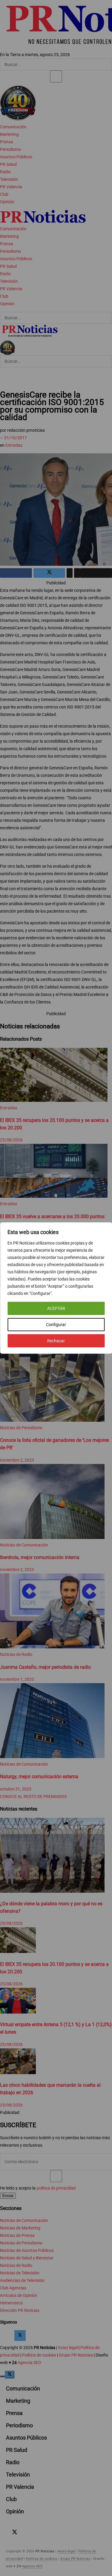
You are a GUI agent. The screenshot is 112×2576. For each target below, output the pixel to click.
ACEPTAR (56, 1308)
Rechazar (56, 1341)
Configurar (56, 1325)
